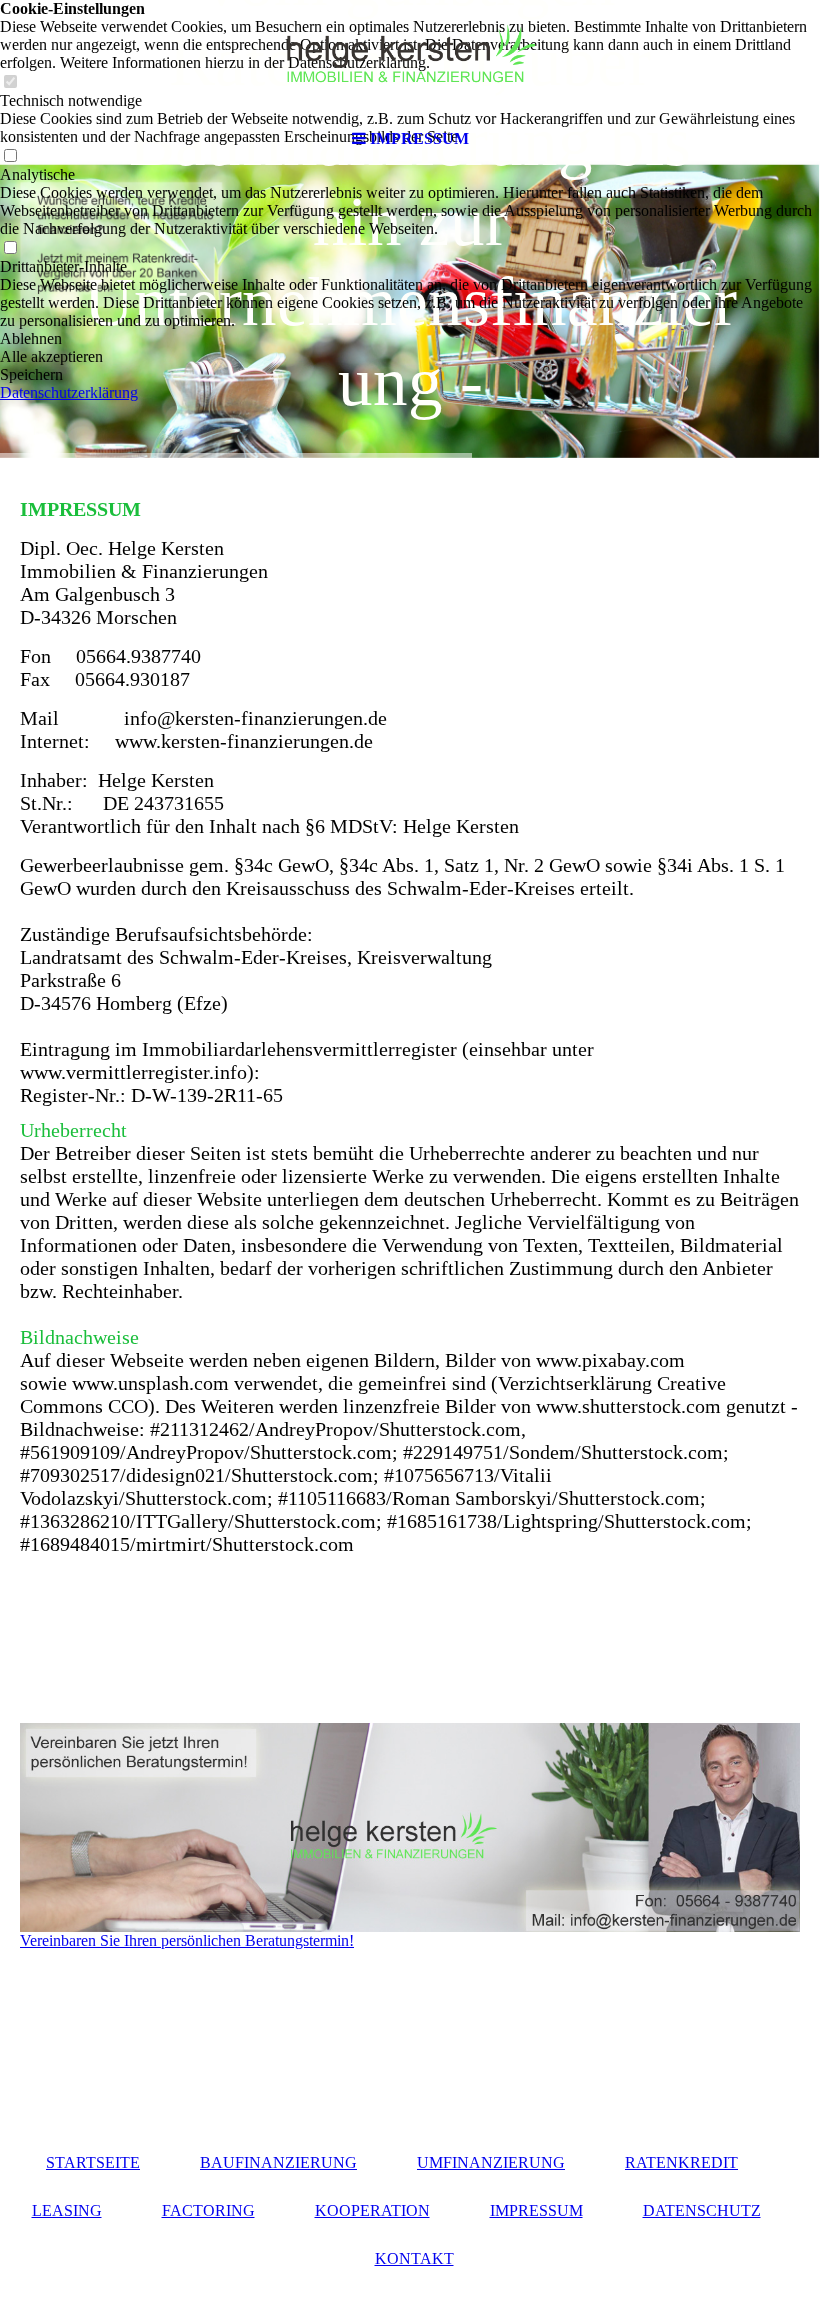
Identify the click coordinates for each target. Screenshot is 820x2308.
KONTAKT (414, 2258)
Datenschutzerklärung (69, 392)
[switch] (10, 248)
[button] (410, 339)
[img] (410, 60)
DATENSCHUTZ (702, 2210)
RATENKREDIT (681, 2162)
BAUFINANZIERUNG (278, 2162)
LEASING (67, 2210)
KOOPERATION (372, 2210)
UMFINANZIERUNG (491, 2162)
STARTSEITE (93, 2162)
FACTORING (208, 2210)
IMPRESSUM (536, 2210)
